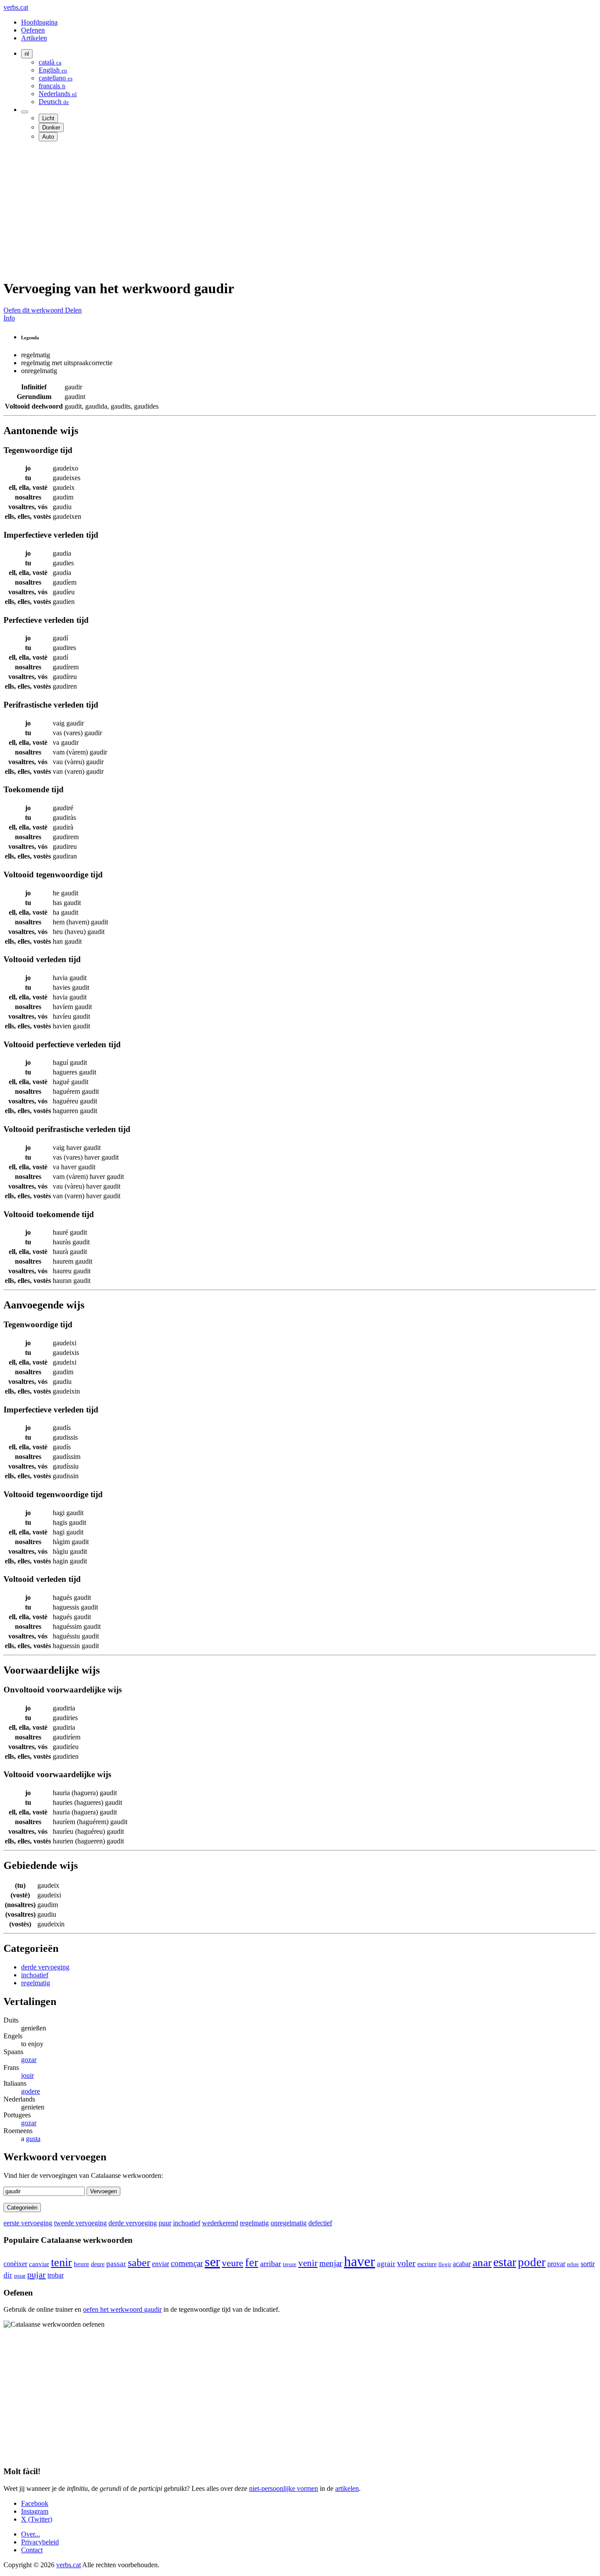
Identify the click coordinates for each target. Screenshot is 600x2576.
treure (290, 2264)
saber (139, 2263)
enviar (161, 2264)
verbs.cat (16, 7)
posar (20, 2276)
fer (252, 2262)
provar (556, 2264)
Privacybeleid (40, 2542)
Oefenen (33, 30)
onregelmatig (289, 2223)
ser (212, 2262)
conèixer (15, 2264)
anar (482, 2262)
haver (360, 2261)
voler (406, 2263)
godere (31, 2091)
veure (233, 2263)
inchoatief (35, 1975)
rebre (573, 2264)
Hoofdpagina (39, 22)
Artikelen (34, 38)
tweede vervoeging (80, 2223)
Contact (32, 2550)
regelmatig (36, 1983)
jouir (27, 2075)
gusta (33, 2139)
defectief (320, 2223)
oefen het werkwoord (122, 2309)
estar (505, 2262)
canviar (39, 2264)
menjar (331, 2263)
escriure (427, 2264)
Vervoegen (103, 2191)
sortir (588, 2264)
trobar (56, 2275)
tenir (61, 2262)
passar (116, 2264)
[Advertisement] (267, 210)
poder (532, 2262)
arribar (271, 2263)
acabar (462, 2264)
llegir (445, 2264)
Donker (51, 128)
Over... (31, 2534)
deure (98, 2264)
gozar (29, 2060)
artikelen (347, 2488)
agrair (386, 2264)
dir (8, 2275)
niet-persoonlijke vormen (284, 2488)
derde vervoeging (45, 1967)
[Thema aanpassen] (25, 112)
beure (81, 2264)
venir (308, 2263)
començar (187, 2263)
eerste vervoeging (28, 2223)
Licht (48, 118)
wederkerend (220, 2223)
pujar (36, 2274)
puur (165, 2223)
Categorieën (22, 2208)
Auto (48, 137)
